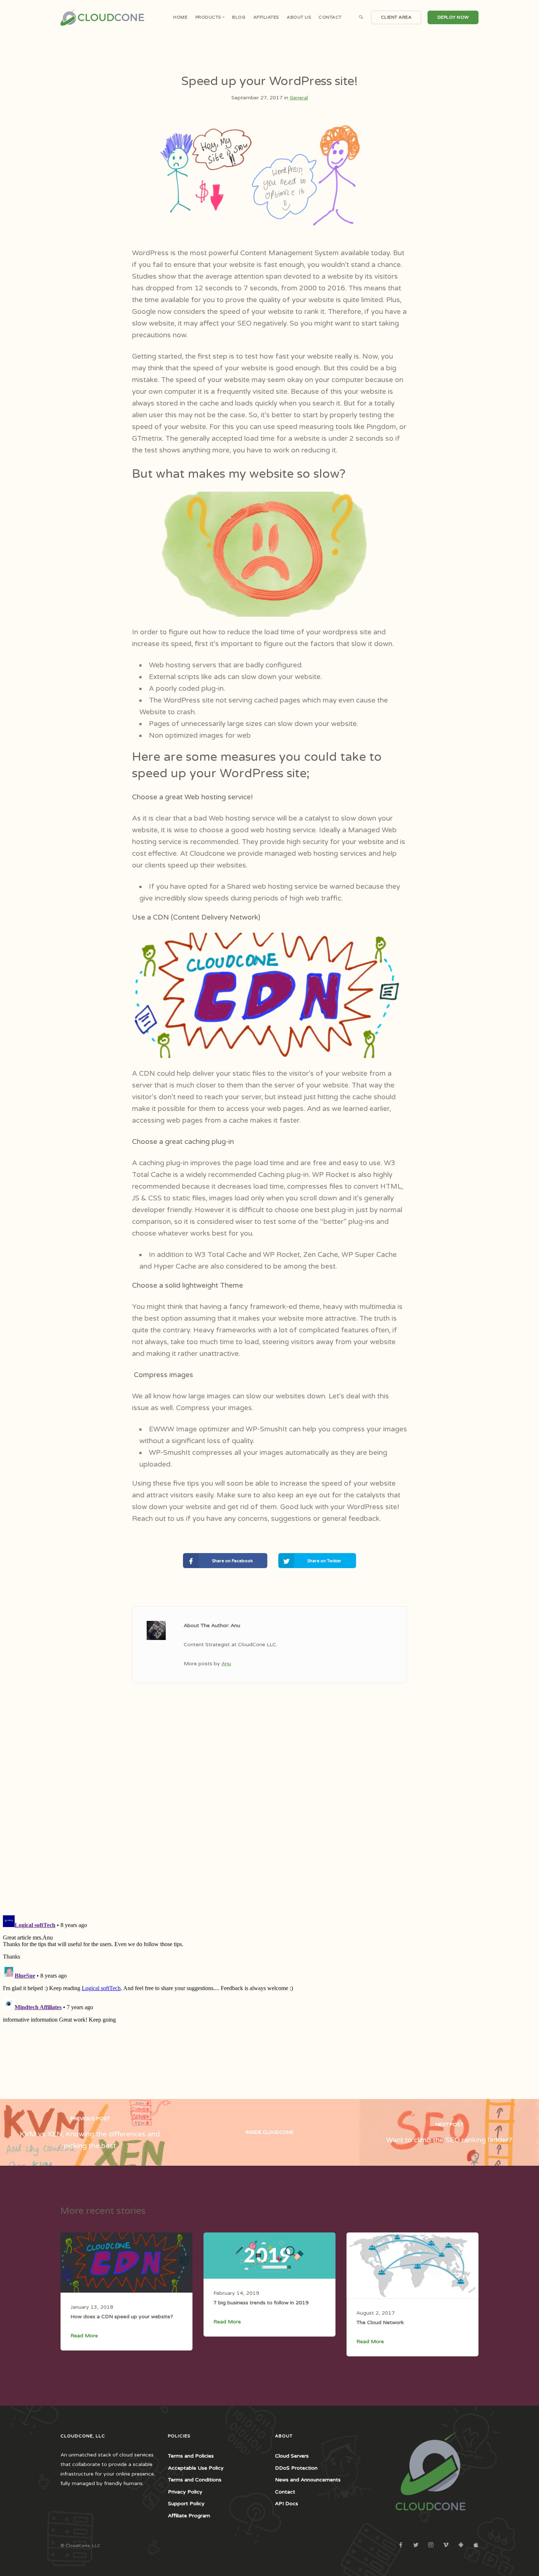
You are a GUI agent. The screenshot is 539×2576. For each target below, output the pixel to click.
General (299, 98)
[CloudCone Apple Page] (476, 2545)
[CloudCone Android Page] (461, 2545)
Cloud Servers (292, 2456)
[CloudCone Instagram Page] (431, 2545)
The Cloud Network (380, 2322)
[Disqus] (269, 1813)
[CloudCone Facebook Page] (401, 2545)
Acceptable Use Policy (196, 2468)
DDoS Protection (296, 2468)
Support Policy (186, 2504)
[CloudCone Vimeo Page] (446, 2545)
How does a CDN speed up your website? (122, 2317)
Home (180, 17)
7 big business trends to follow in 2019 (261, 2303)
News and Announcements (308, 2480)
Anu (226, 1664)
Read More (84, 2336)
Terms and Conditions (195, 2480)
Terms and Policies (191, 2456)
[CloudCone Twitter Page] (416, 2545)
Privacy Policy (185, 2492)
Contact (330, 17)
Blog (239, 17)
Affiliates (266, 17)
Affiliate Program (189, 2516)
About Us (299, 17)
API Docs (287, 2504)
